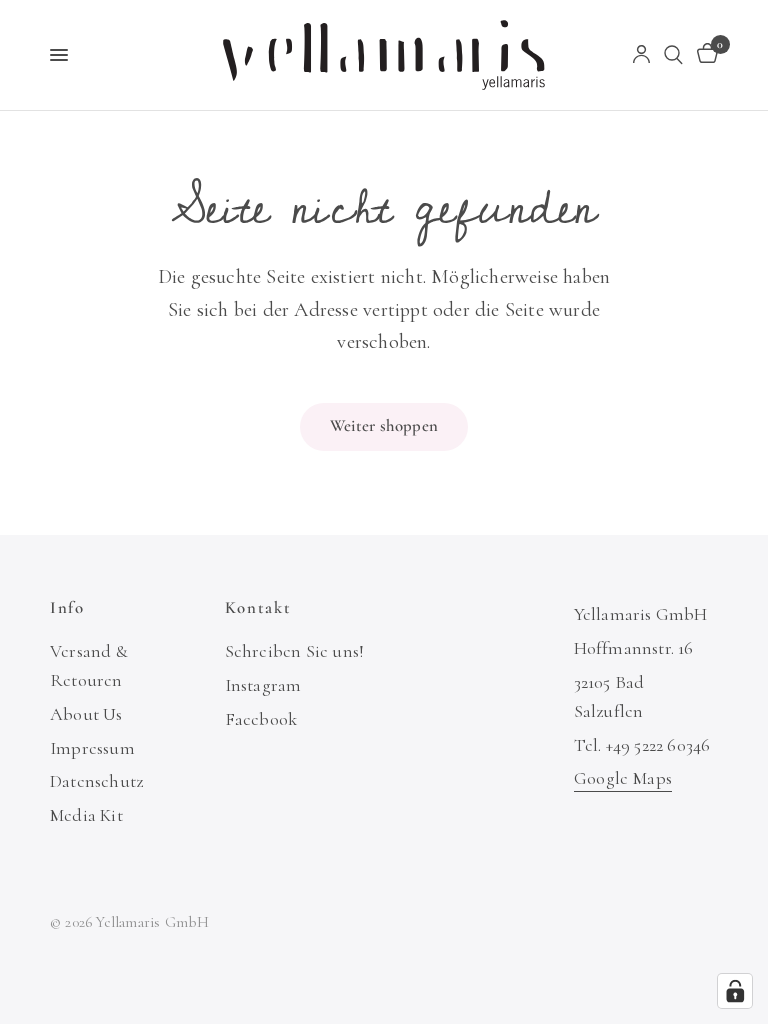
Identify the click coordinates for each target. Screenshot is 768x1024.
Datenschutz (96, 781)
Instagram (263, 685)
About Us (86, 714)
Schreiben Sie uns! (295, 651)
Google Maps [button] (623, 778)
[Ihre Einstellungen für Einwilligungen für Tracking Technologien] (735, 991)
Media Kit (86, 815)
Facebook (261, 719)
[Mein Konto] (641, 55)
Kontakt (258, 608)
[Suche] (673, 55)
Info (67, 608)
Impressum (92, 748)
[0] (704, 55)
